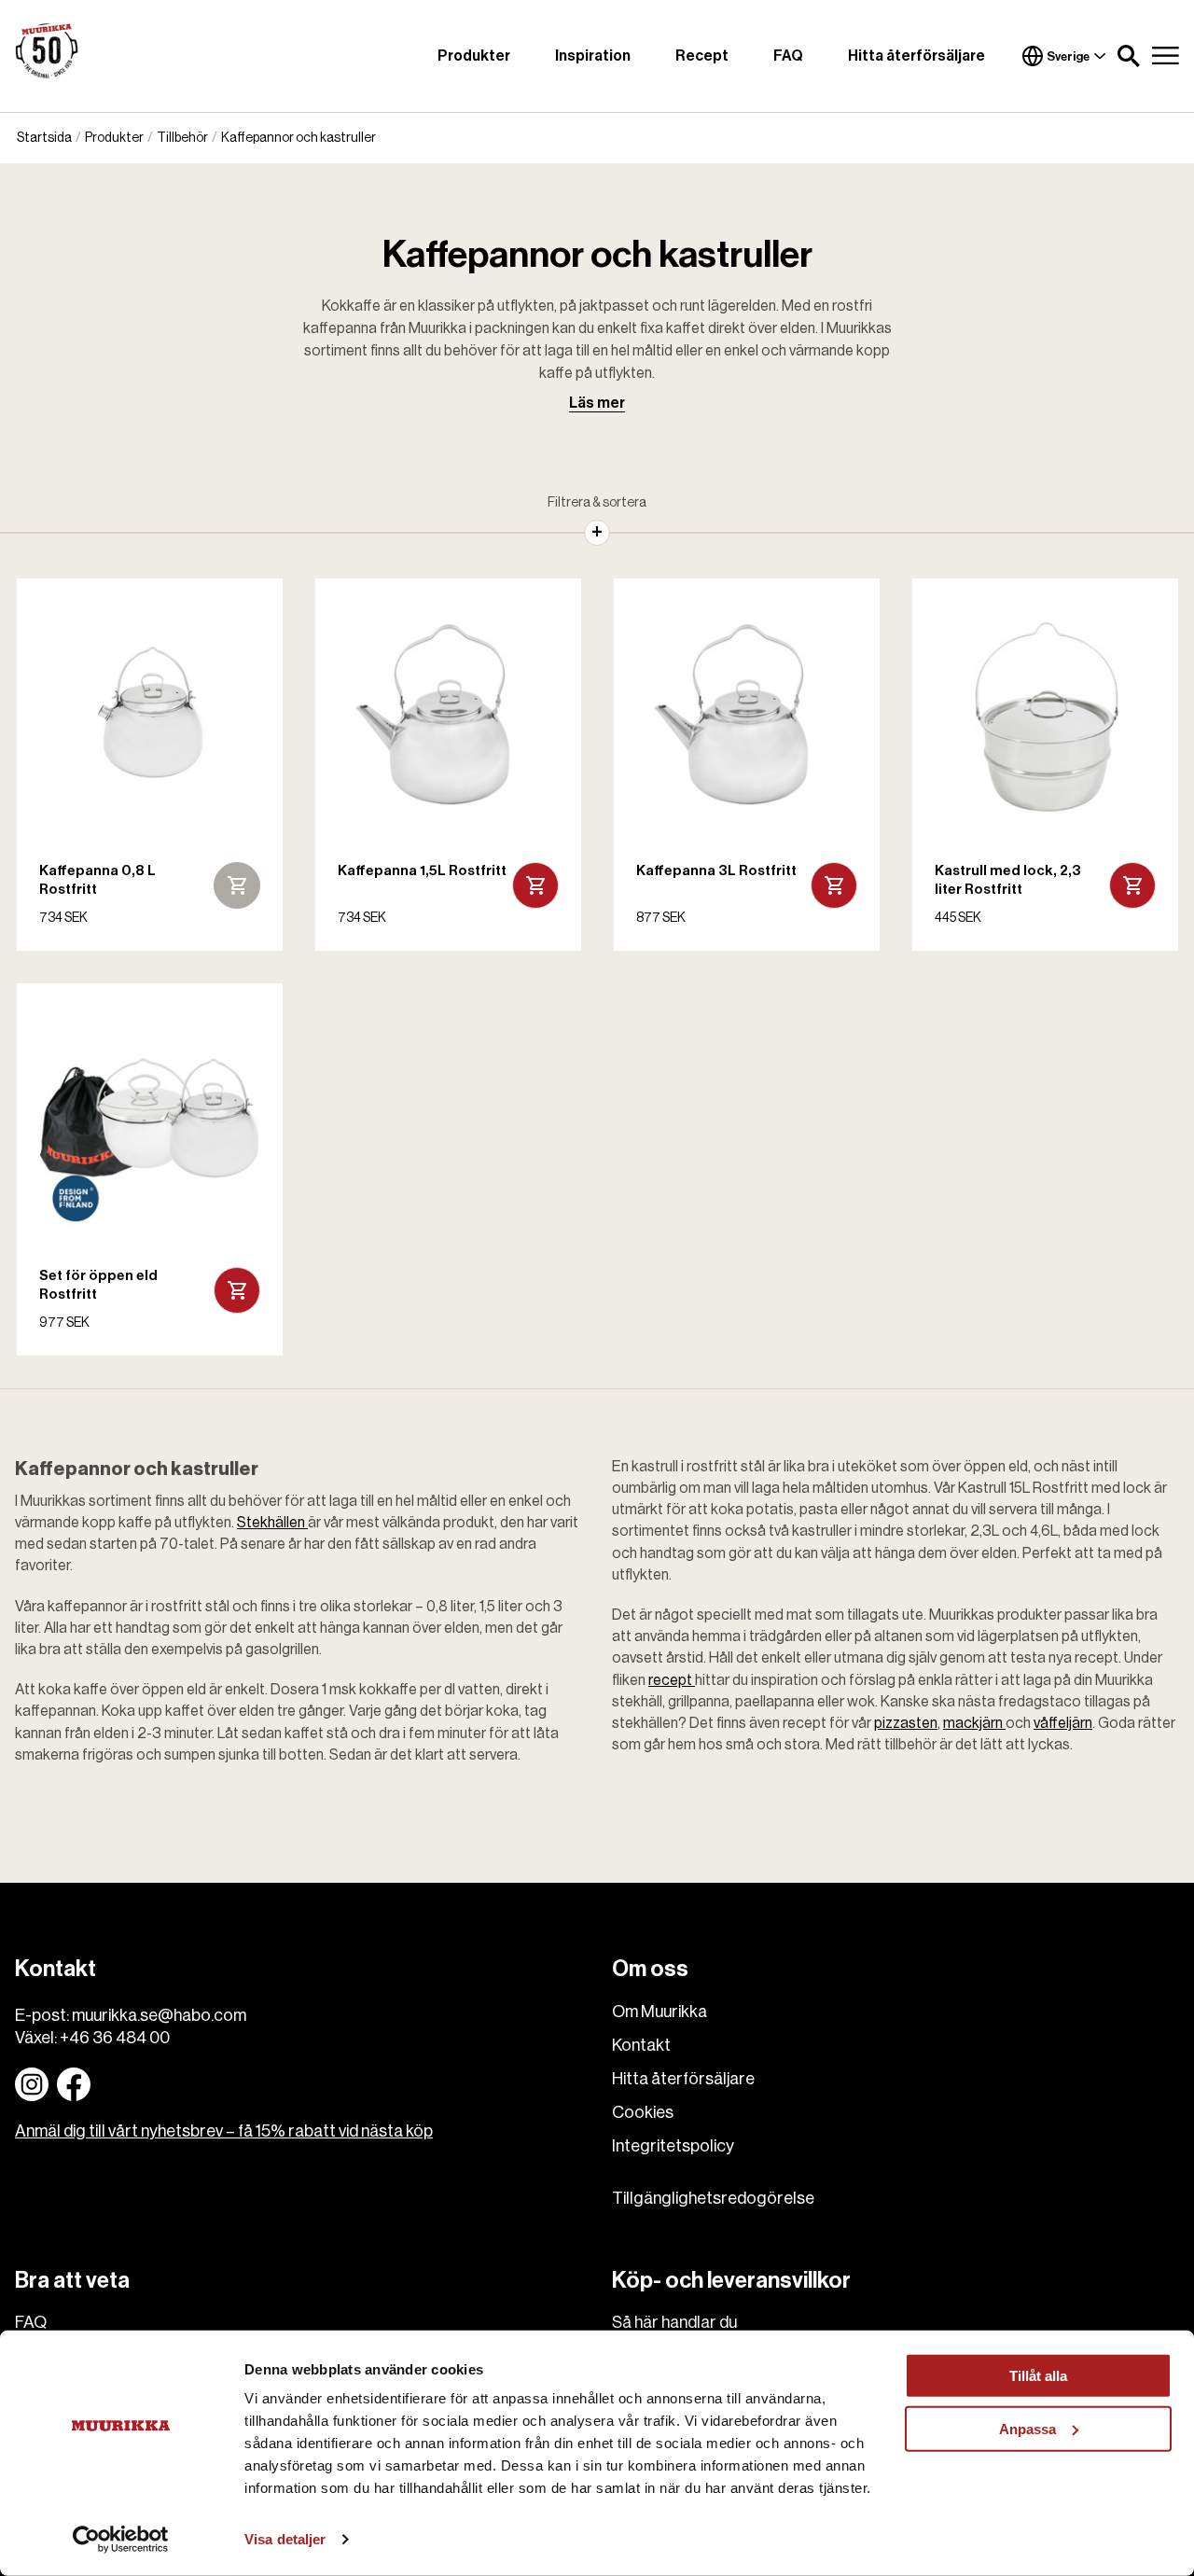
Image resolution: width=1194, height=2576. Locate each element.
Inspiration (593, 56)
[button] (1129, 56)
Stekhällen (272, 1523)
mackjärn (974, 1723)
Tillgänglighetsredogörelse (713, 2198)
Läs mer (597, 403)
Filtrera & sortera (597, 503)
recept (672, 1680)
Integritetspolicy (673, 2146)
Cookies (643, 2112)
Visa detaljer (285, 2539)
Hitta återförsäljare (916, 56)
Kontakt (641, 2045)
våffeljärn (1063, 1723)
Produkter (474, 56)
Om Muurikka (659, 2012)
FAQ (788, 56)
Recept (702, 56)
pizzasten (906, 1723)
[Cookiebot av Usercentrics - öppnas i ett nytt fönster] (121, 2540)
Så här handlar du (674, 2322)
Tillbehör (182, 138)
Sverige (1068, 56)
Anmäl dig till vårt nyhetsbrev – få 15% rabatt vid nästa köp (224, 2131)
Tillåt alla (1038, 2376)
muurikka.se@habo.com (159, 2015)
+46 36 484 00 (115, 2038)
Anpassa (1027, 2428)
